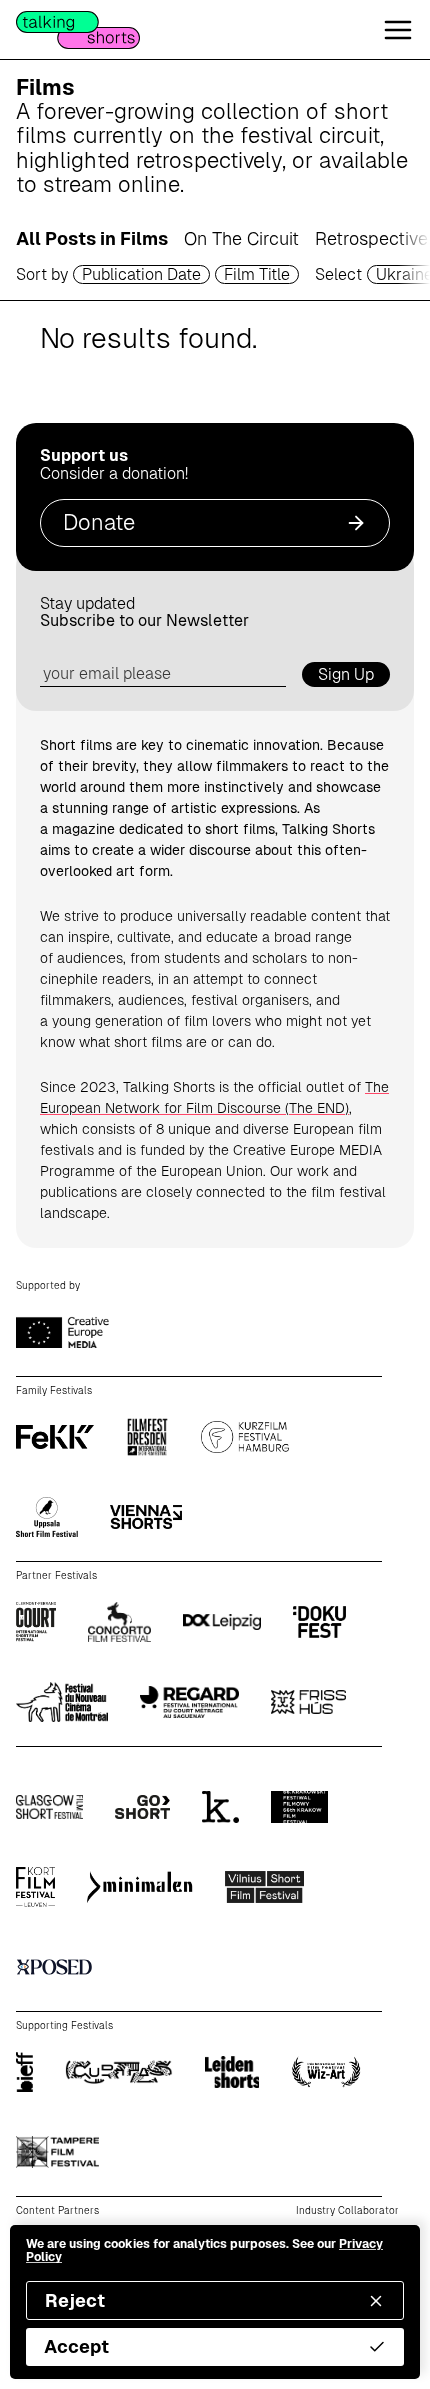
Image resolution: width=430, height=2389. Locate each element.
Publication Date (141, 274)
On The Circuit (241, 238)
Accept (76, 2346)
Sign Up (346, 674)
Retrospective (371, 238)
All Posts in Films (92, 238)
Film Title (257, 274)
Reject (75, 2300)
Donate (99, 522)
